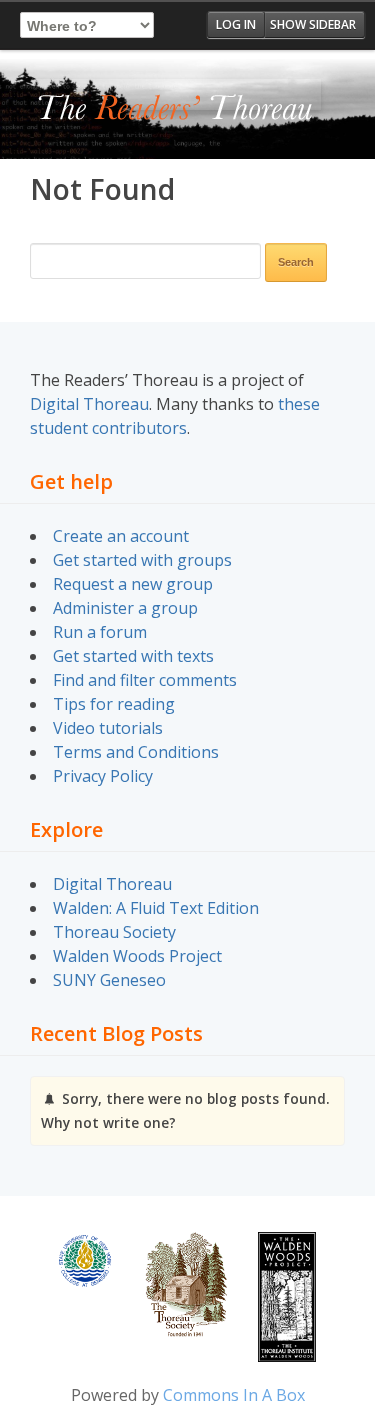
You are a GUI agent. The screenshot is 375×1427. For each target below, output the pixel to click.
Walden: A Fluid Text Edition (156, 908)
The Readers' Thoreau (175, 109)
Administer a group (125, 608)
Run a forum (100, 632)
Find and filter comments (145, 680)
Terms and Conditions (136, 752)
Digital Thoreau (89, 404)
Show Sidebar (313, 24)
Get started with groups (142, 560)
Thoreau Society (114, 932)
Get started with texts (133, 656)
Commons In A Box (234, 1395)
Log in (236, 24)
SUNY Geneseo (109, 980)
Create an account (121, 536)
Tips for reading (114, 704)
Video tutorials (108, 728)
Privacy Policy (103, 776)
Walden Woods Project (137, 956)
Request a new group (133, 584)
